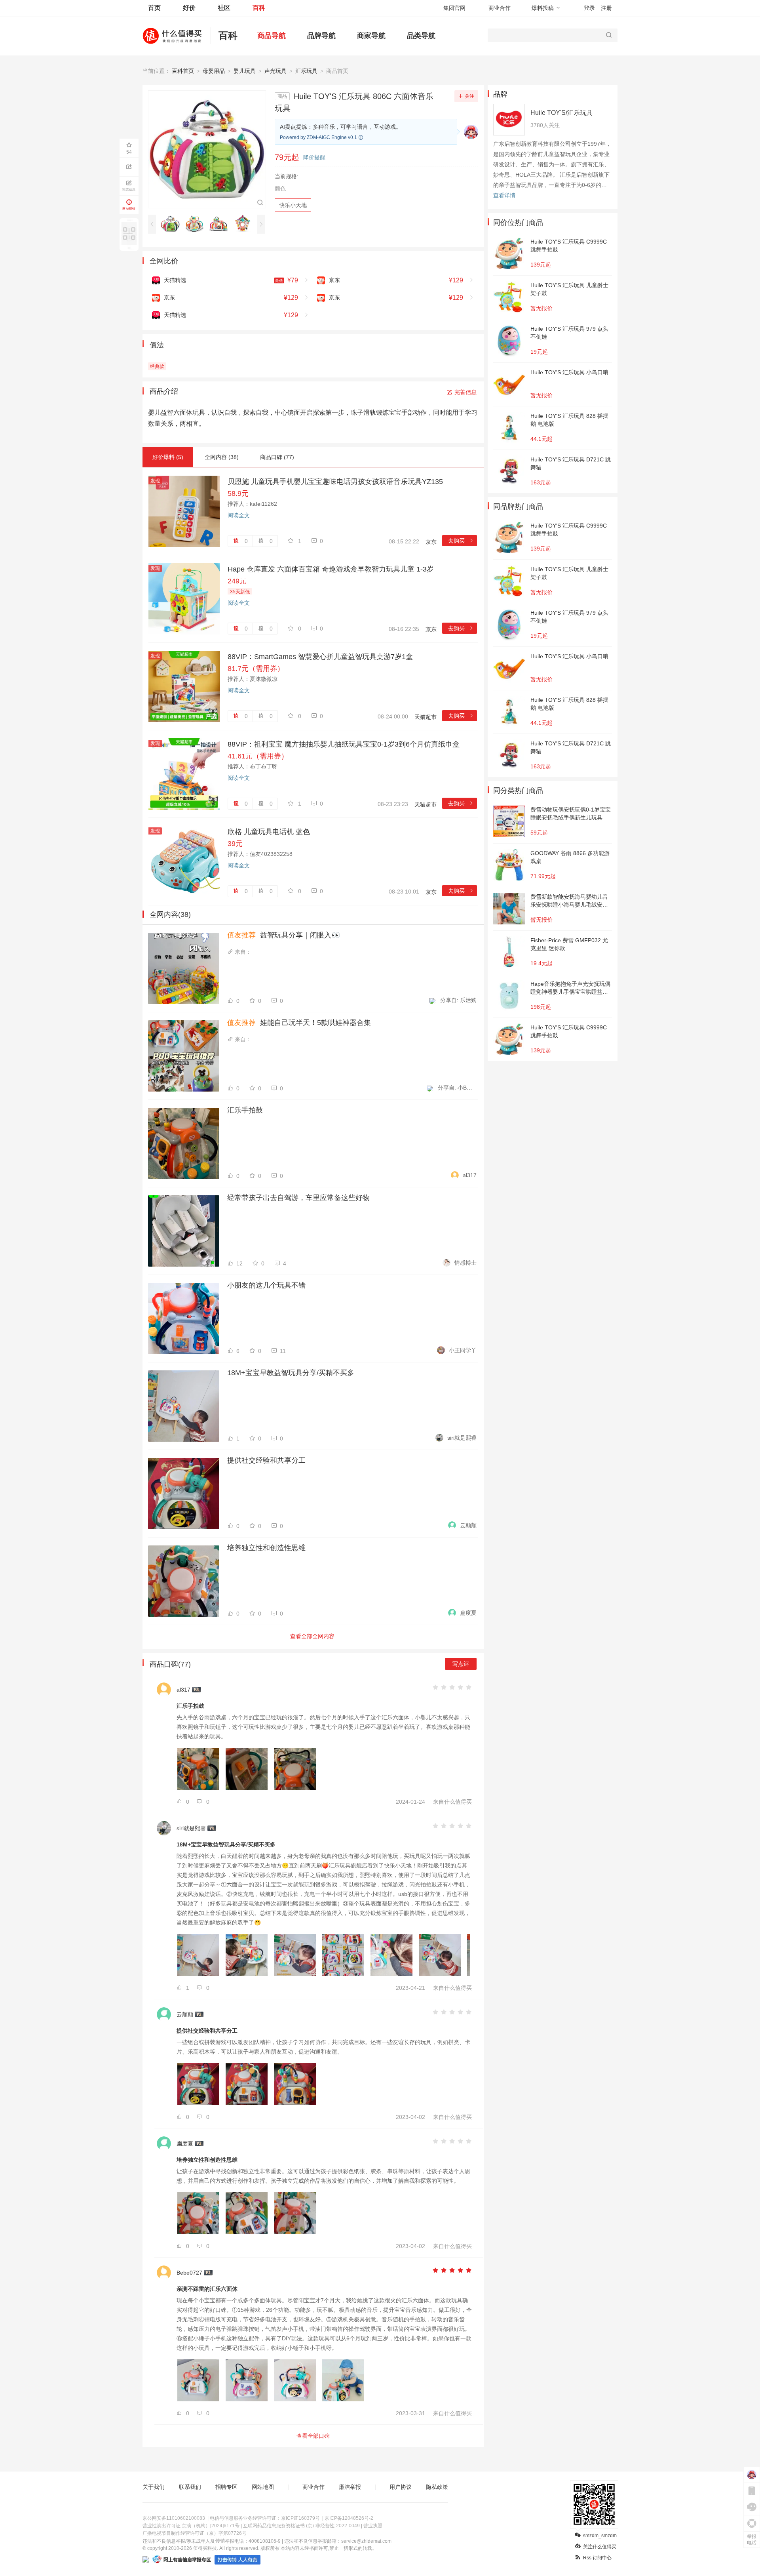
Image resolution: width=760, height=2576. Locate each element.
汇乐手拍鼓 (245, 1110)
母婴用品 (214, 71)
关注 (469, 96)
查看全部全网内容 (312, 1636)
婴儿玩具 (245, 71)
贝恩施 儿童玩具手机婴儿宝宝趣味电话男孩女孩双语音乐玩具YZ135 (335, 482)
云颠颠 (468, 1525)
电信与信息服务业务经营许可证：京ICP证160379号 (265, 2518)
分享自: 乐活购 (458, 1000)
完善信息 (465, 392)
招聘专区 (226, 2487)
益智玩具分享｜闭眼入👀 (284, 935)
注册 (606, 8)
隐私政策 (437, 2487)
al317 (470, 1175)
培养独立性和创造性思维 (266, 1548)
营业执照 (373, 2526)
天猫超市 (426, 717)
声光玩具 (275, 71)
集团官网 (454, 8)
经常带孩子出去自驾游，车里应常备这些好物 (298, 1198)
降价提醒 (314, 157)
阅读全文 (239, 515)
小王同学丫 (463, 1350)
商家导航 (371, 36)
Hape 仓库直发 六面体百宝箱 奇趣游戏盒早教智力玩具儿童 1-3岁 (331, 569)
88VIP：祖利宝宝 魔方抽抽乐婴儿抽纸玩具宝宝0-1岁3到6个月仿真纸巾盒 (344, 744)
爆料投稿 (543, 8)
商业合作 (500, 8)
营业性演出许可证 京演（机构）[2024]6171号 (191, 2526)
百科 (259, 8)
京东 (431, 542)
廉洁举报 (350, 2487)
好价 (189, 8)
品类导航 (421, 36)
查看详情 (504, 195)
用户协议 (401, 2487)
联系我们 (190, 2487)
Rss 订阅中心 (597, 2558)
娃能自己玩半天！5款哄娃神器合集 (299, 1023)
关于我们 (154, 2487)
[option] (172, 224)
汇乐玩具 (306, 71)
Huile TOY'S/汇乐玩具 (561, 113)
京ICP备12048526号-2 (349, 2518)
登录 (589, 8)
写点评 (461, 1664)
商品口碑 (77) (277, 457)
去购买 (461, 541)
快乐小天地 (293, 205)
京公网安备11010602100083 (174, 2518)
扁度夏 (468, 1613)
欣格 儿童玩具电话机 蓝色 (269, 832)
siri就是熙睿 (462, 1438)
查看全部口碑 (313, 2436)
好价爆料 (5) (168, 457)
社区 (224, 8)
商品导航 (272, 36)
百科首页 (183, 71)
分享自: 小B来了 (457, 1088)
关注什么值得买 (600, 2547)
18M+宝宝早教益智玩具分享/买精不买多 (291, 1373)
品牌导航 (321, 36)
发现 (155, 481)
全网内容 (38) (222, 457)
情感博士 (465, 1263)
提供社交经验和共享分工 (266, 1460)
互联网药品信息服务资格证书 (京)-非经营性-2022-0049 (301, 2526)
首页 (154, 8)
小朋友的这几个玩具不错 (266, 1285)
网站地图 (263, 2487)
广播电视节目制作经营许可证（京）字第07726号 (195, 2533)
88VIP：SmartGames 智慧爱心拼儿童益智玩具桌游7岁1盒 (320, 657)
